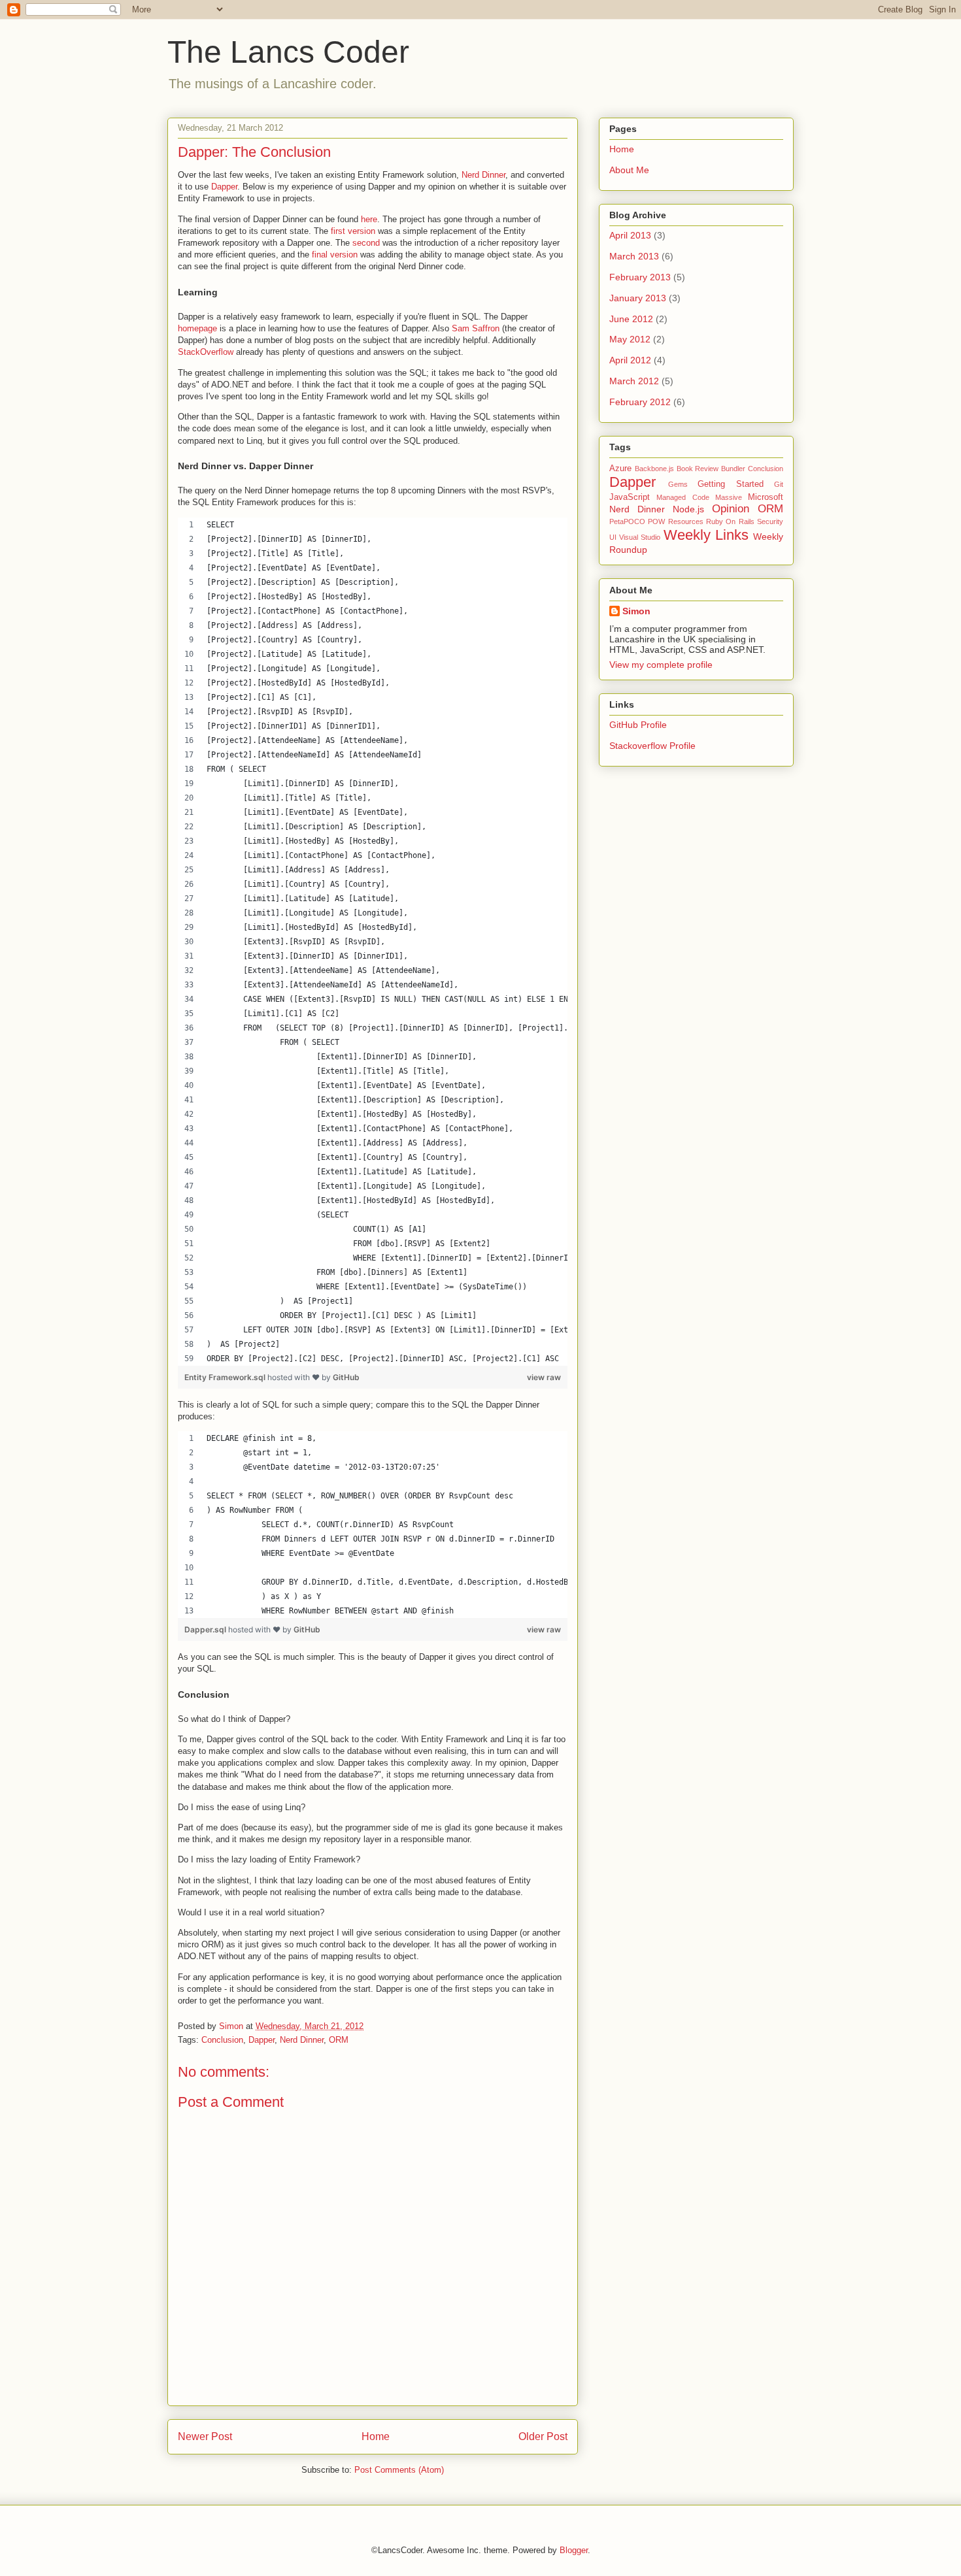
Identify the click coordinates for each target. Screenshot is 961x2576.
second (366, 243)
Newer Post (205, 2436)
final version (335, 255)
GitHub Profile (638, 725)
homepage (197, 328)
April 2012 (630, 360)
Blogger (574, 2550)
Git (779, 484)
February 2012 (640, 402)
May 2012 (630, 339)
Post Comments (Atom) (399, 2470)
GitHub (346, 1377)
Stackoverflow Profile (652, 746)
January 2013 (638, 298)
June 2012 (631, 319)
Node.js (688, 509)
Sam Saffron (476, 328)
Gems (678, 484)
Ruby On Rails (730, 521)
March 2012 (634, 381)
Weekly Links (706, 535)
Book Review (698, 469)
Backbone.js (654, 469)
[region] (373, 942)
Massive (729, 497)
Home (376, 2436)
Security (770, 521)
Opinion (731, 509)
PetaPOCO (627, 521)
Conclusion (222, 2040)
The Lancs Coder (288, 52)
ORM (339, 2040)
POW (656, 521)
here (369, 219)
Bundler (733, 469)
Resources (686, 521)
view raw (544, 1377)
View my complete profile (661, 665)
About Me (629, 170)
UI (613, 537)
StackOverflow (206, 352)
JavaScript (630, 497)
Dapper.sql (206, 1629)
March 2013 (634, 256)
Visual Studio (640, 537)
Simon (636, 611)
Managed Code (683, 497)
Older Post (543, 2436)
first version (353, 231)
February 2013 (640, 277)
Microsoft (766, 497)
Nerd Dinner (483, 175)
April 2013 (630, 235)
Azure (620, 469)
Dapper (224, 187)
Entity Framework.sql (226, 1377)
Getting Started (731, 484)
